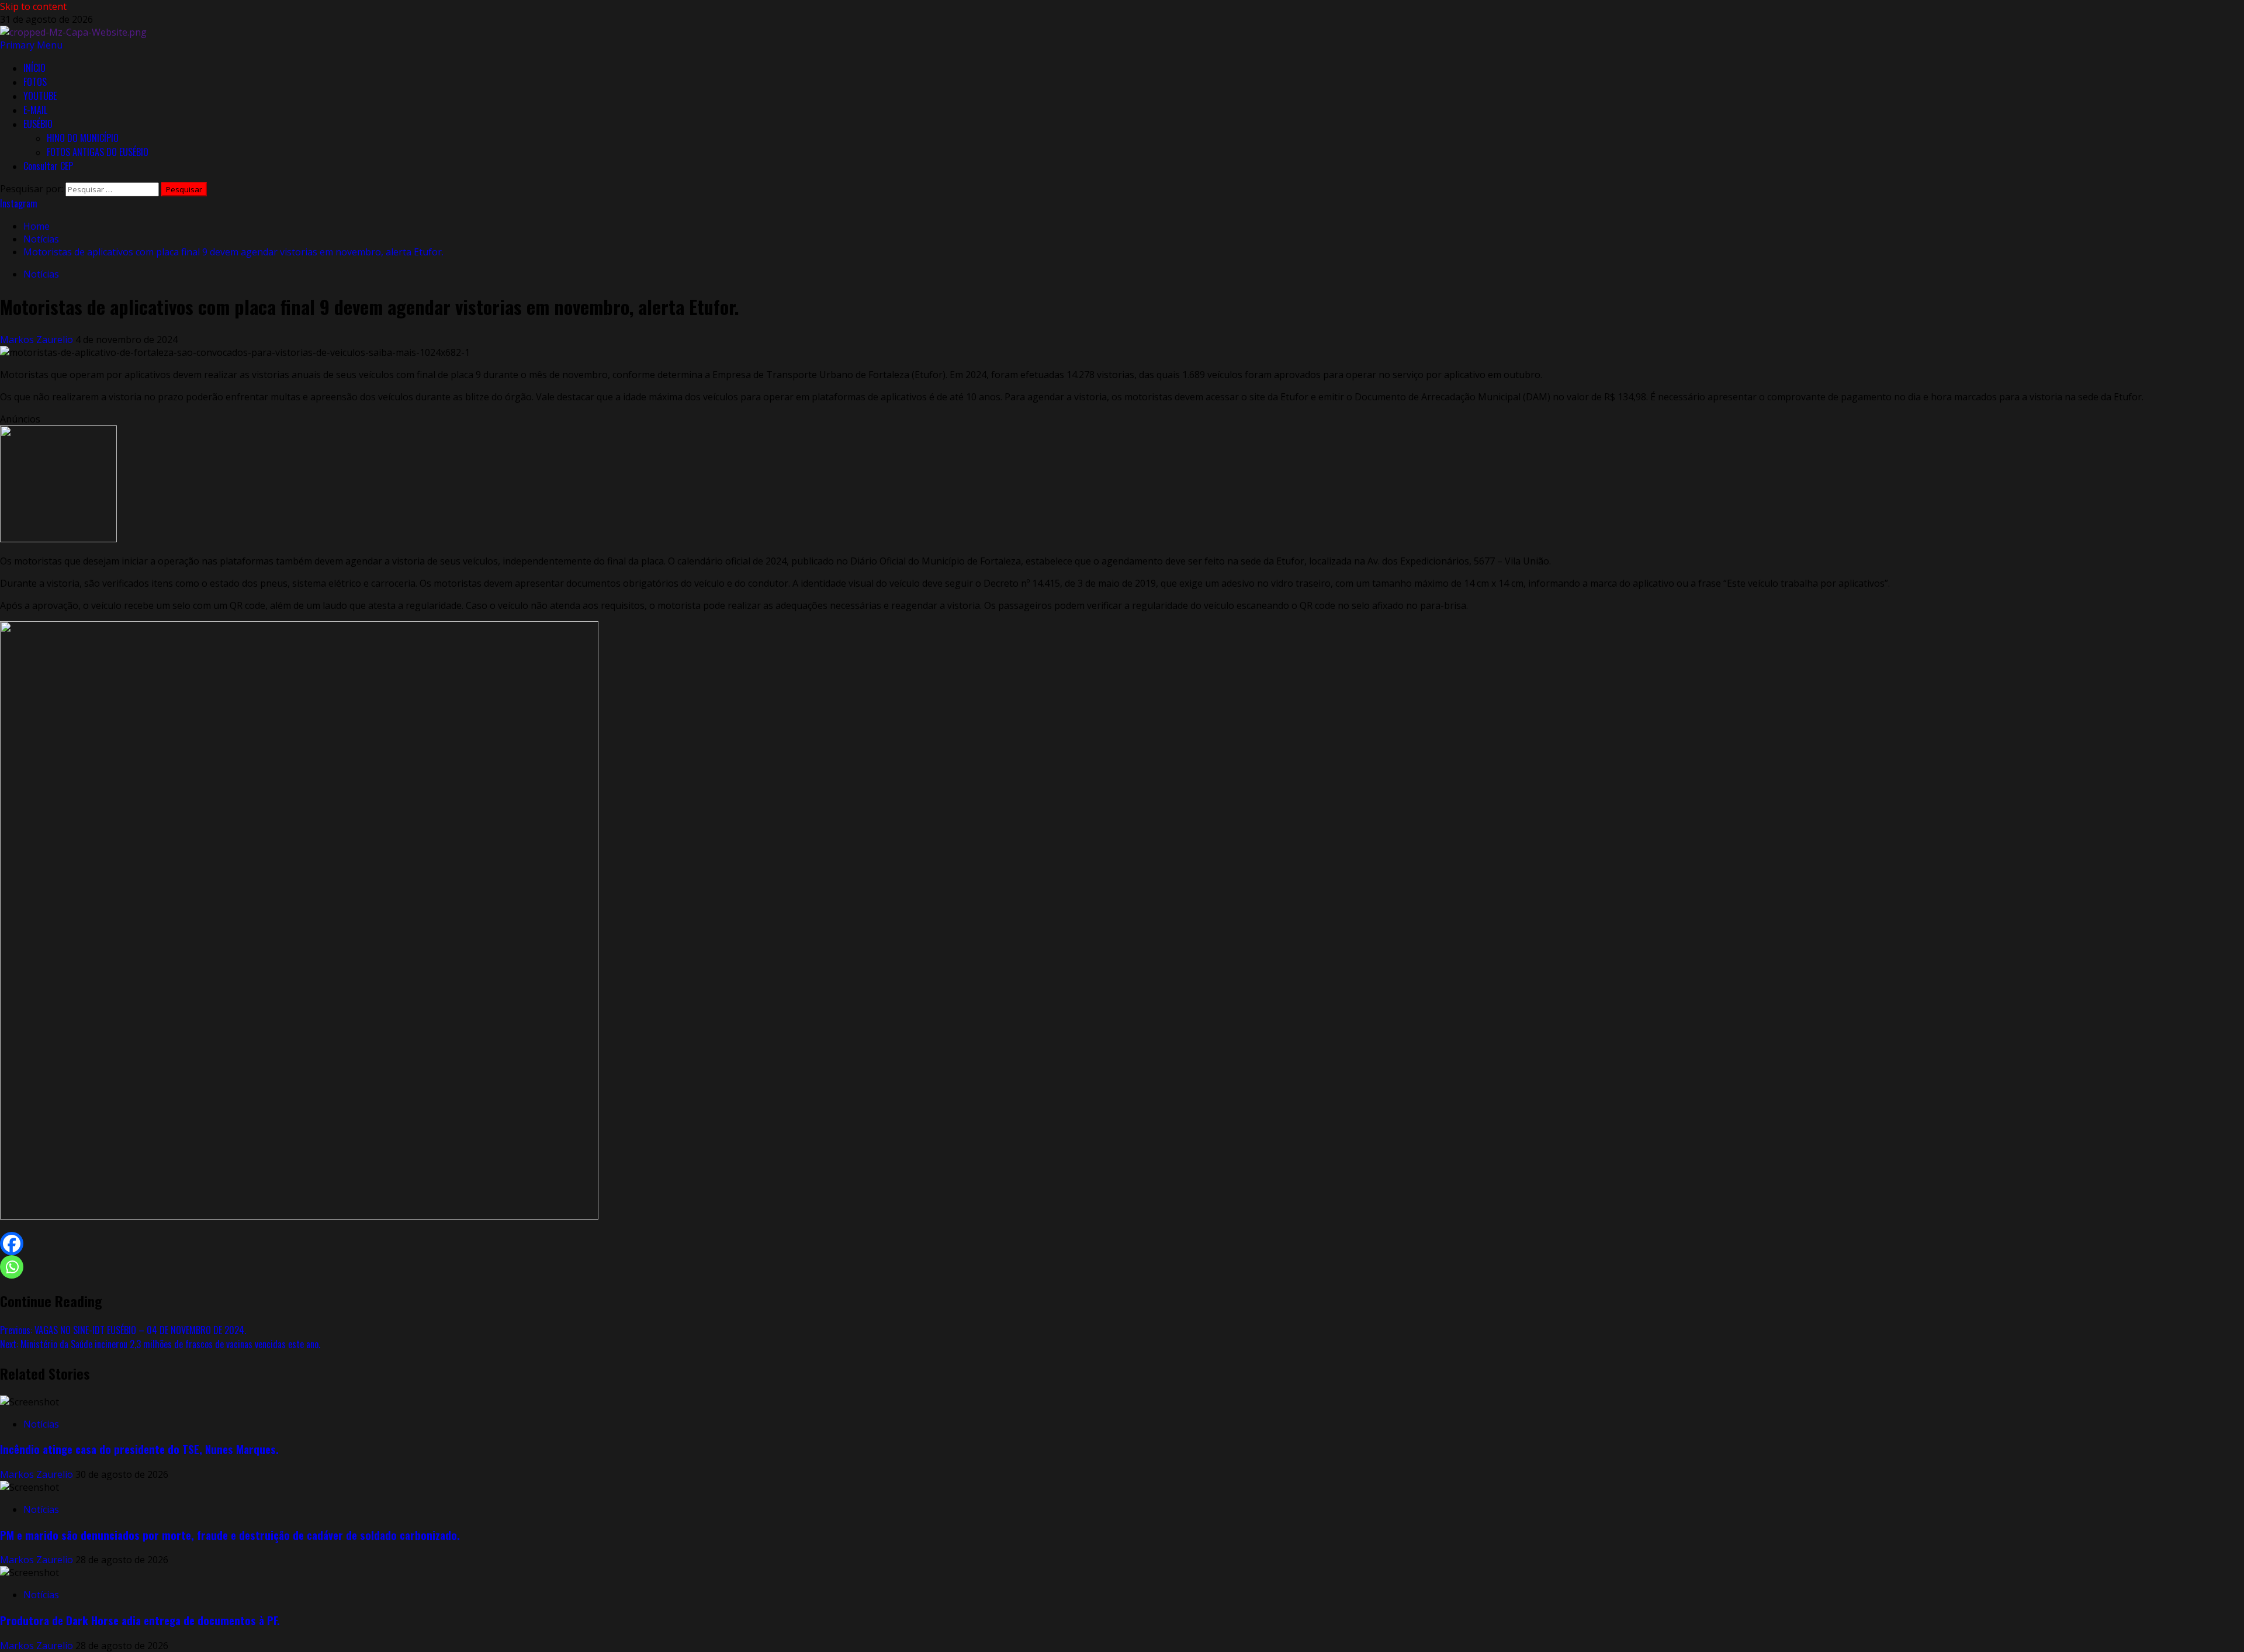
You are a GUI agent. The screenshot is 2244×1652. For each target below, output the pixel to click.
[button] (31, 45)
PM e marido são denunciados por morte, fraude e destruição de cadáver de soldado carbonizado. (230, 1535)
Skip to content (33, 6)
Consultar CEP (48, 166)
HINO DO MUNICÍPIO (83, 138)
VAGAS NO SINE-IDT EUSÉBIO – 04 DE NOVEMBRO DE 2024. (123, 1330)
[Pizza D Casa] (58, 539)
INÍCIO (34, 68)
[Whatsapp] (12, 1267)
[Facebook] (12, 1244)
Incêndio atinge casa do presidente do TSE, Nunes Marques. (139, 1449)
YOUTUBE (40, 96)
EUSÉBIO (38, 124)
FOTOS (35, 82)
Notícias (41, 274)
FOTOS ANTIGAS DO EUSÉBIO (98, 152)
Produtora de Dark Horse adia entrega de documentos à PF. (140, 1620)
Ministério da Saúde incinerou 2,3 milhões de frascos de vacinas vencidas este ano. (160, 1344)
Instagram (19, 203)
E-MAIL (35, 110)
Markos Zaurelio (38, 340)
